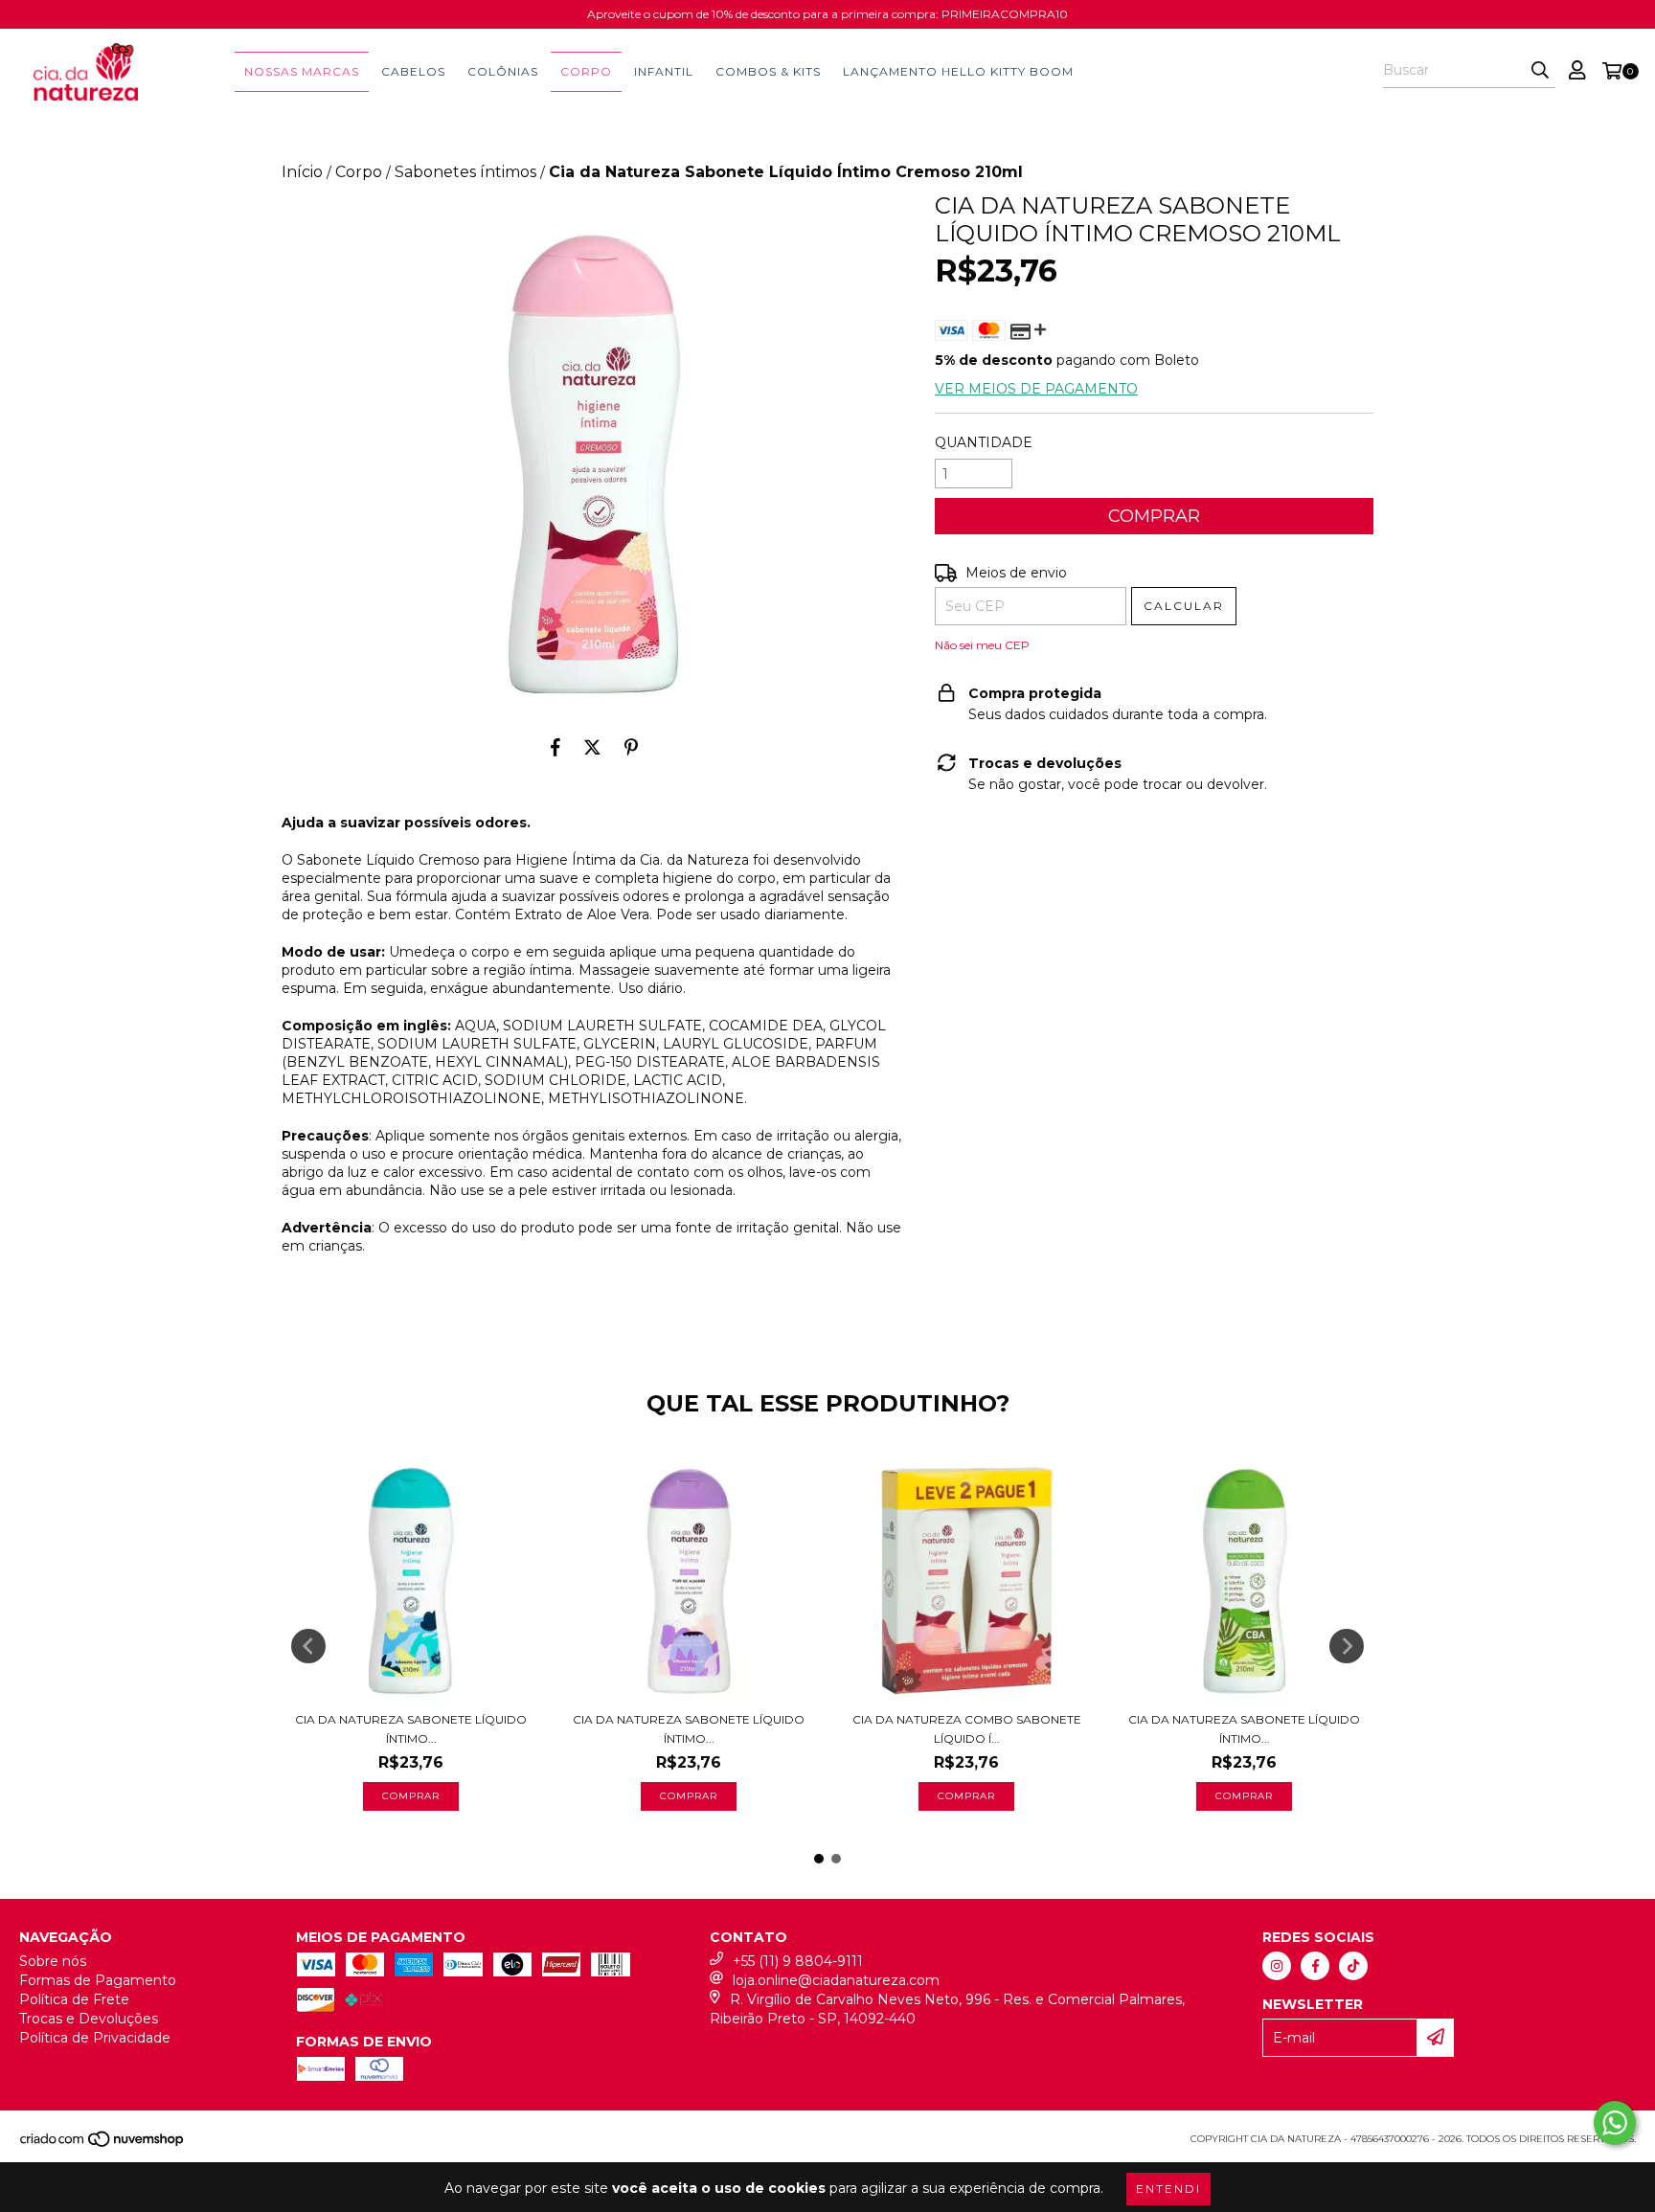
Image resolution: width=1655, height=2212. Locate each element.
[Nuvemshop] (103, 2144)
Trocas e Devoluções (89, 2019)
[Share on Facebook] (555, 747)
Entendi (1168, 2189)
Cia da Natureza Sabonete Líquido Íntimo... (411, 1729)
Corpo (586, 71)
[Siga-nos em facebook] (1315, 1966)
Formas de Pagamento (98, 1980)
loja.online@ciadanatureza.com (836, 1980)
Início (302, 172)
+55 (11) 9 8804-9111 (798, 1961)
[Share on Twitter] (592, 747)
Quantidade (984, 442)
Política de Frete (74, 1999)
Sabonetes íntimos (465, 172)
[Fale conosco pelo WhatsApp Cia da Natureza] (1615, 2123)
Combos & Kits (768, 71)
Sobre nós (53, 1961)
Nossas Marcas (302, 71)
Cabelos (413, 71)
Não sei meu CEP (982, 645)
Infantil (664, 71)
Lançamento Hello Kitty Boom (958, 71)
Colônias (503, 71)
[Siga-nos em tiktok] (1353, 1966)
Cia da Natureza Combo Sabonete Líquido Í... (967, 1729)
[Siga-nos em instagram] (1277, 1966)
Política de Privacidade (95, 2038)
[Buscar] (1540, 71)
